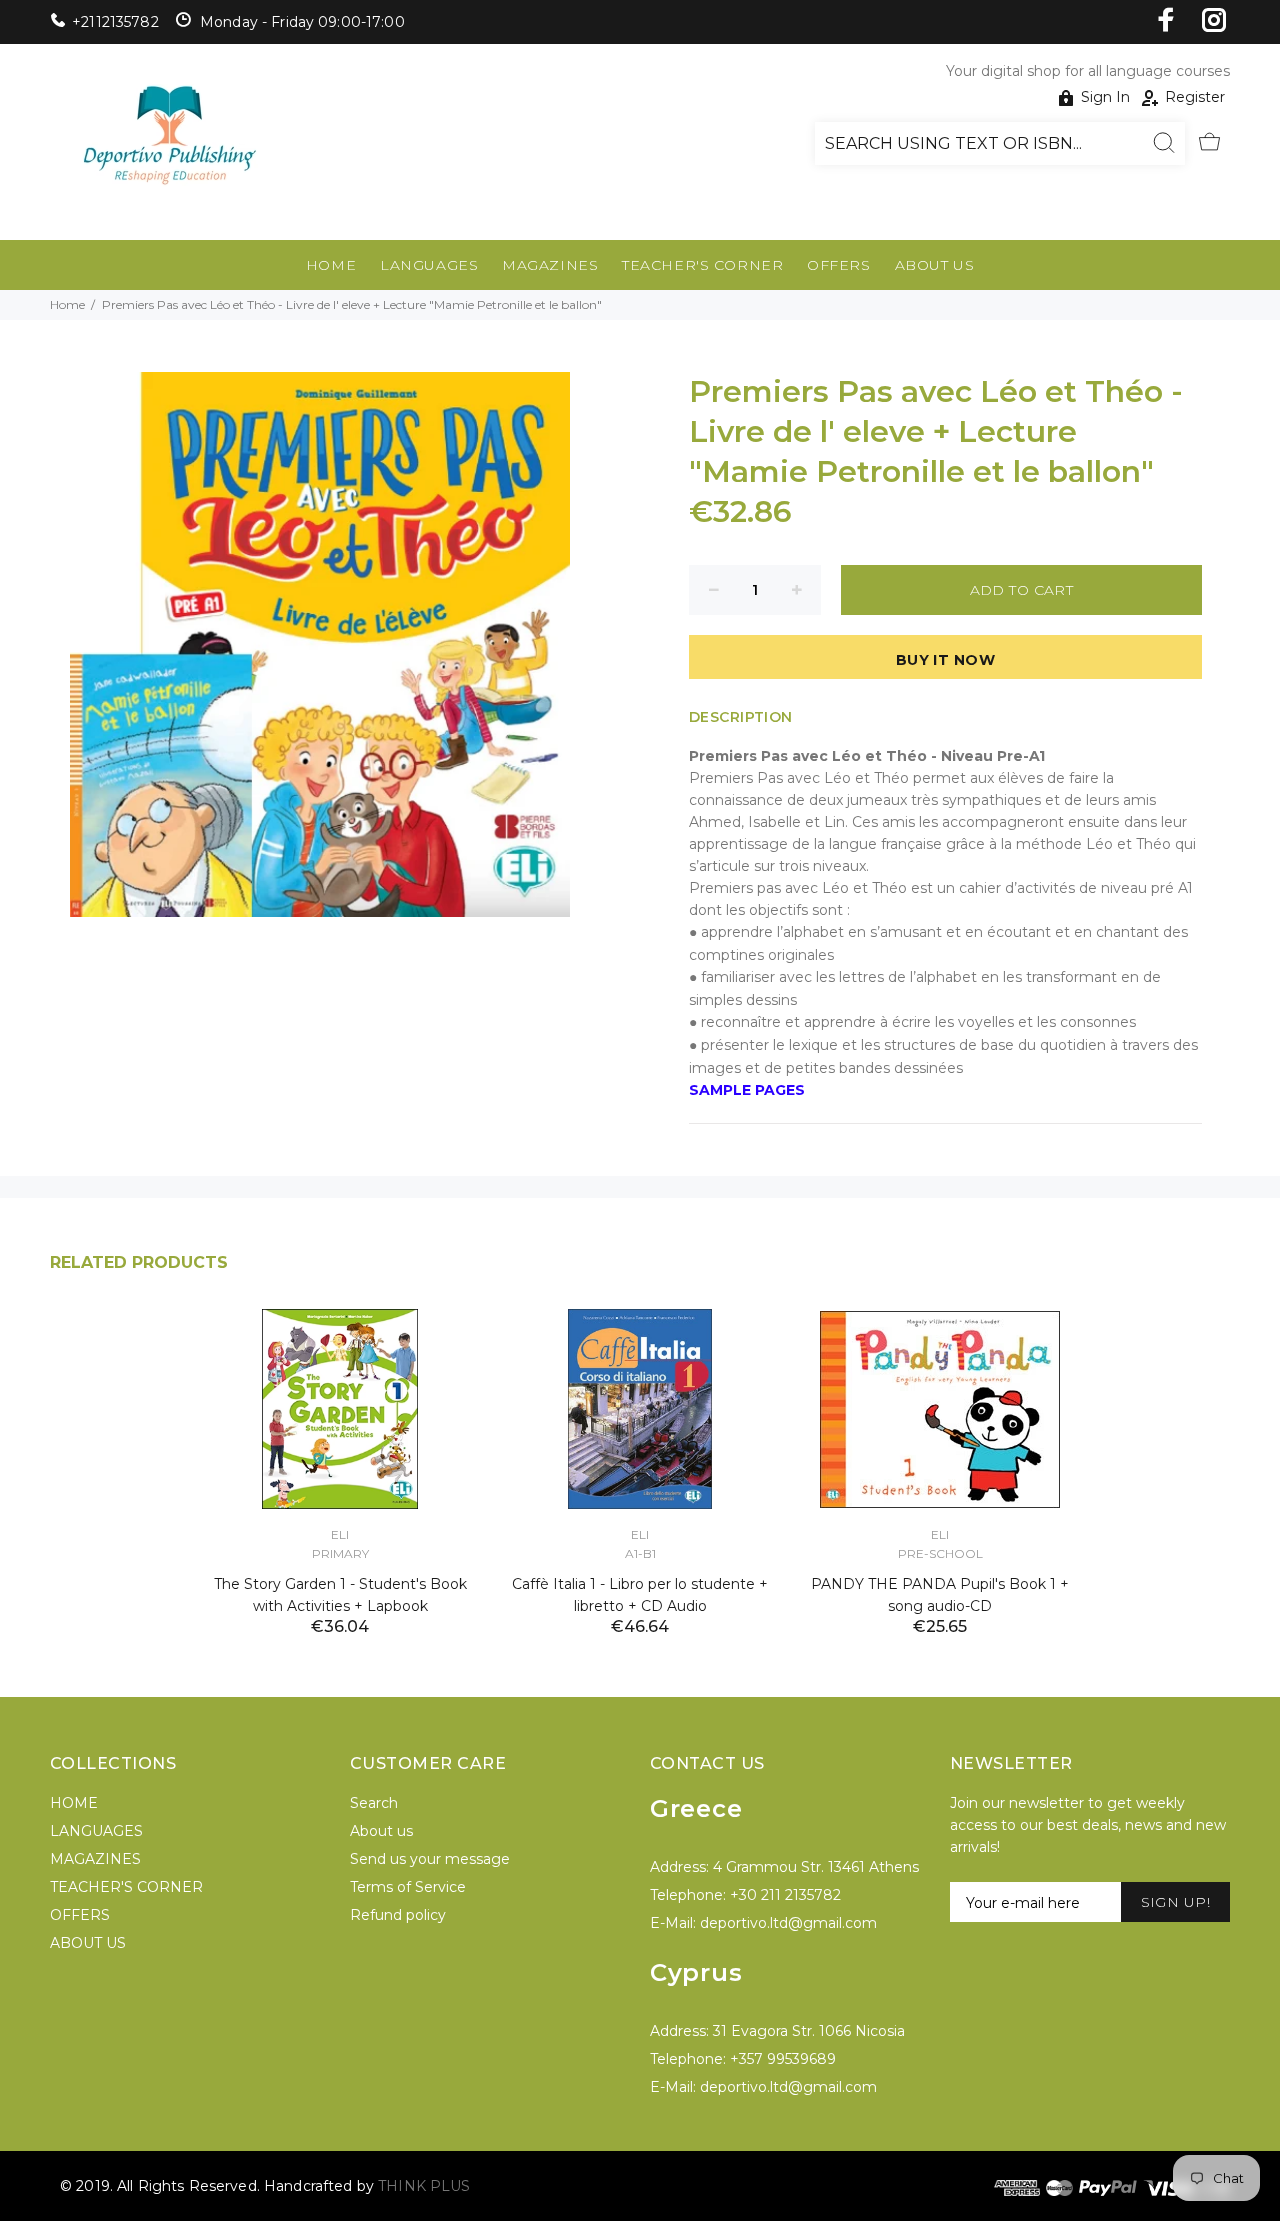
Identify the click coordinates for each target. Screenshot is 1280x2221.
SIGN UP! (1175, 1902)
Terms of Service (408, 1887)
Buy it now (945, 660)
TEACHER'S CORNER (702, 265)
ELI (340, 1534)
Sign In (1105, 97)
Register (1195, 97)
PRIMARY (340, 1553)
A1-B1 (640, 1553)
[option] (340, 1447)
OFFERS (838, 265)
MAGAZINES (550, 265)
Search (374, 1803)
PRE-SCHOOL (940, 1553)
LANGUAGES (429, 265)
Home (67, 304)
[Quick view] (447, 1342)
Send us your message (430, 1859)
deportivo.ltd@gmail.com (788, 1923)
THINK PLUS (424, 2186)
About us (381, 1831)
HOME (331, 265)
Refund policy (398, 1915)
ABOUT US (934, 265)
